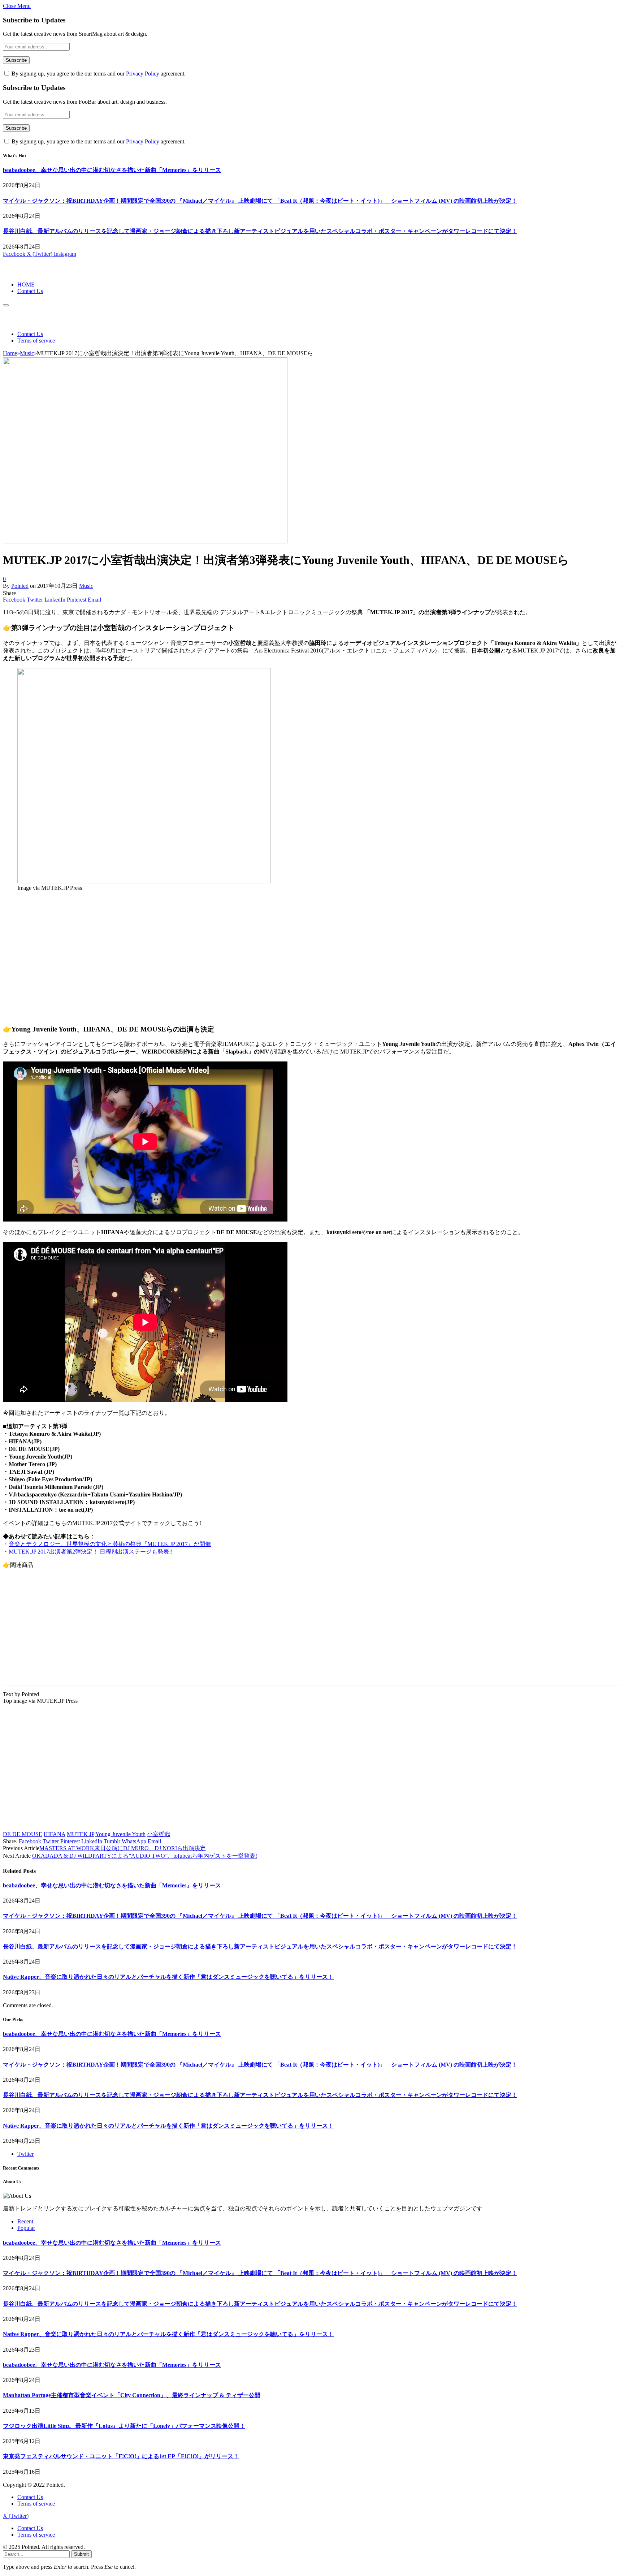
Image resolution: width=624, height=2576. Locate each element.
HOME (26, 285)
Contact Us (30, 291)
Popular (26, 2228)
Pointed (20, 586)
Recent (25, 2221)
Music (86, 586)
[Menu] (6, 305)
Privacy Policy (143, 74)
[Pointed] (27, 272)
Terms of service (36, 341)
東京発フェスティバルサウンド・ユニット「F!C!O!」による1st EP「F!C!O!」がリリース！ (121, 2456)
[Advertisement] (220, 961)
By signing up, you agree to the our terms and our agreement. (98, 74)
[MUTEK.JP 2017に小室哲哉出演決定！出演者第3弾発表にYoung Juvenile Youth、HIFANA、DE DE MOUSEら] (145, 541)
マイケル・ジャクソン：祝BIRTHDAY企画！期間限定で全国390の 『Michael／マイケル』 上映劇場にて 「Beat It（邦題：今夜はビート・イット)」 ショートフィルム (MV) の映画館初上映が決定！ (260, 201)
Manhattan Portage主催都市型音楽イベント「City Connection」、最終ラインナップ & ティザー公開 (132, 2395)
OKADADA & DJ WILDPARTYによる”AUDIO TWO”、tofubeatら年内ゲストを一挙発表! (145, 1856)
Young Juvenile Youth (120, 1834)
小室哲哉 (159, 1834)
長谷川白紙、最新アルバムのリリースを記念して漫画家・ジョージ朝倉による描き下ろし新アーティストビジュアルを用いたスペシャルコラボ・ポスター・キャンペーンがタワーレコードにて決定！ (260, 231)
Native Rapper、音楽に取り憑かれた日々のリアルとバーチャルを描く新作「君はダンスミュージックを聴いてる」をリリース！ (168, 1977)
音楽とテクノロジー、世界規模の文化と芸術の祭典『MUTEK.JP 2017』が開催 (110, 1544)
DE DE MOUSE (23, 1834)
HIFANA (55, 1834)
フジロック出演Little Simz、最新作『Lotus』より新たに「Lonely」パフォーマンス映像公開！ (124, 2426)
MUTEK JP (81, 1834)
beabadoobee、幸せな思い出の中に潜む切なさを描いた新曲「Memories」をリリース (112, 170)
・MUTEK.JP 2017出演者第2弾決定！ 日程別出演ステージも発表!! (88, 1552)
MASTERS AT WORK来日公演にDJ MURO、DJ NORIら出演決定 (123, 1848)
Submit (81, 2554)
